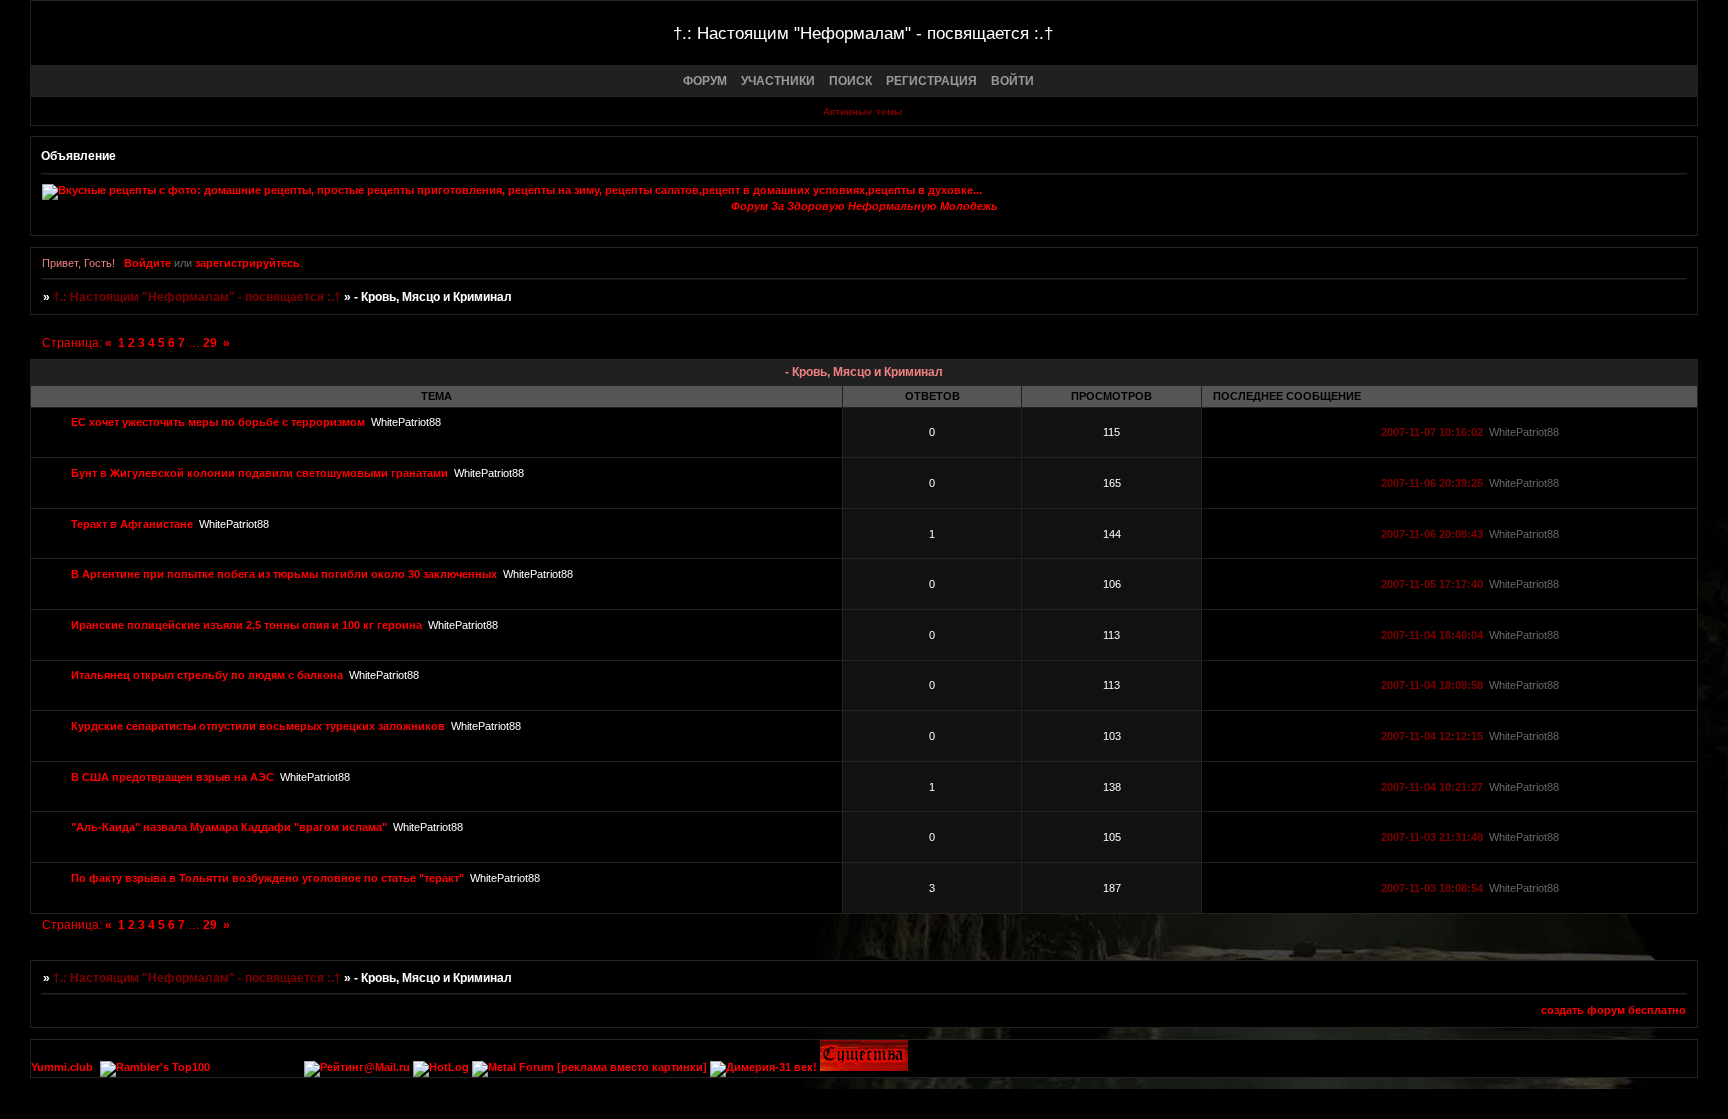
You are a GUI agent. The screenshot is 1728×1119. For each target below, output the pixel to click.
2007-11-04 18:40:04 (1432, 635)
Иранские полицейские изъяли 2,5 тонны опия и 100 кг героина (246, 625)
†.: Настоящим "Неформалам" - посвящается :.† (197, 297)
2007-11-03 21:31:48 (1432, 837)
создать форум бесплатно (1613, 1010)
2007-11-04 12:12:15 (1432, 736)
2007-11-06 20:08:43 (1432, 534)
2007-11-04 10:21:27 (1432, 787)
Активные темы (863, 111)
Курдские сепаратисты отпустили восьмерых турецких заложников (258, 726)
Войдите (147, 263)
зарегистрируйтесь (247, 263)
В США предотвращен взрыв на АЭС (172, 777)
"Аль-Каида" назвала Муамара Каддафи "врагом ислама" (229, 827)
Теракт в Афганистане (132, 524)
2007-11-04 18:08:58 (1432, 685)
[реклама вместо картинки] (632, 1067)
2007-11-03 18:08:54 (1432, 888)
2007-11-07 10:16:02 (1432, 432)
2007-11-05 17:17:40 (1432, 584)
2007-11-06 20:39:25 (1432, 483)
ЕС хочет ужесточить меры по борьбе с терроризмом (218, 422)
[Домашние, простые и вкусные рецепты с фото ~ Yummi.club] (864, 192)
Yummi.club (62, 1067)
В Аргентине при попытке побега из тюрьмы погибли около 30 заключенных (284, 574)
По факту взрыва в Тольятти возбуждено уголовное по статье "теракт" (267, 878)
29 (210, 343)
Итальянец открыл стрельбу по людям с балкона (207, 675)
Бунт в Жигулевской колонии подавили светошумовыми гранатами (259, 473)
